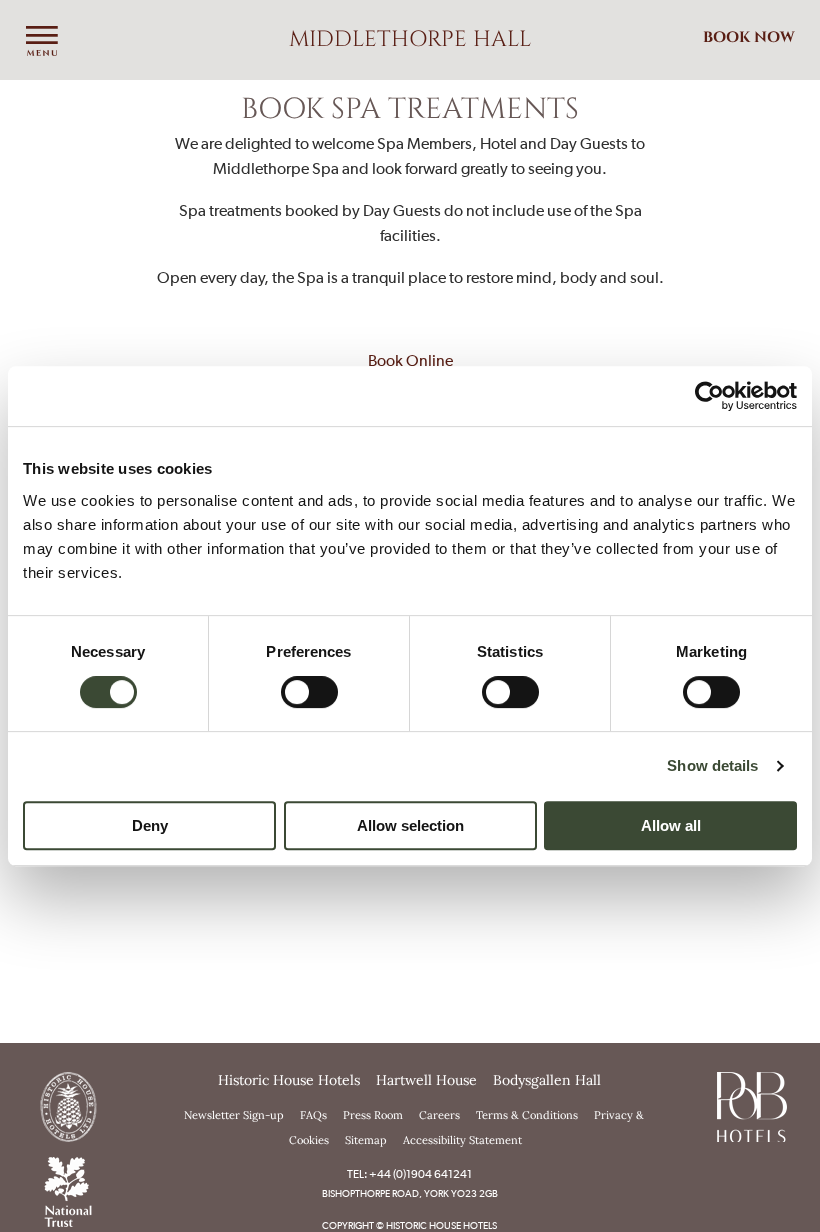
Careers (439, 1115)
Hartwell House (426, 1080)
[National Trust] (68, 1190)
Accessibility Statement (462, 1140)
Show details (712, 765)
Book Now (749, 37)
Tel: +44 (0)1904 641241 (409, 1174)
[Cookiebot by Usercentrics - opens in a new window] (709, 396)
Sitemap (366, 1140)
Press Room (373, 1115)
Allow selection (410, 825)
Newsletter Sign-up (234, 1115)
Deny (150, 825)
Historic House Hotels (289, 1080)
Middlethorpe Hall (410, 39)
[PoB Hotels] (752, 1105)
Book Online (410, 360)
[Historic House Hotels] (68, 1105)
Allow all (671, 825)
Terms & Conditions (527, 1115)
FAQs (313, 1115)
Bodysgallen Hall (547, 1080)
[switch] (309, 692)
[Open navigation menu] (42, 42)
